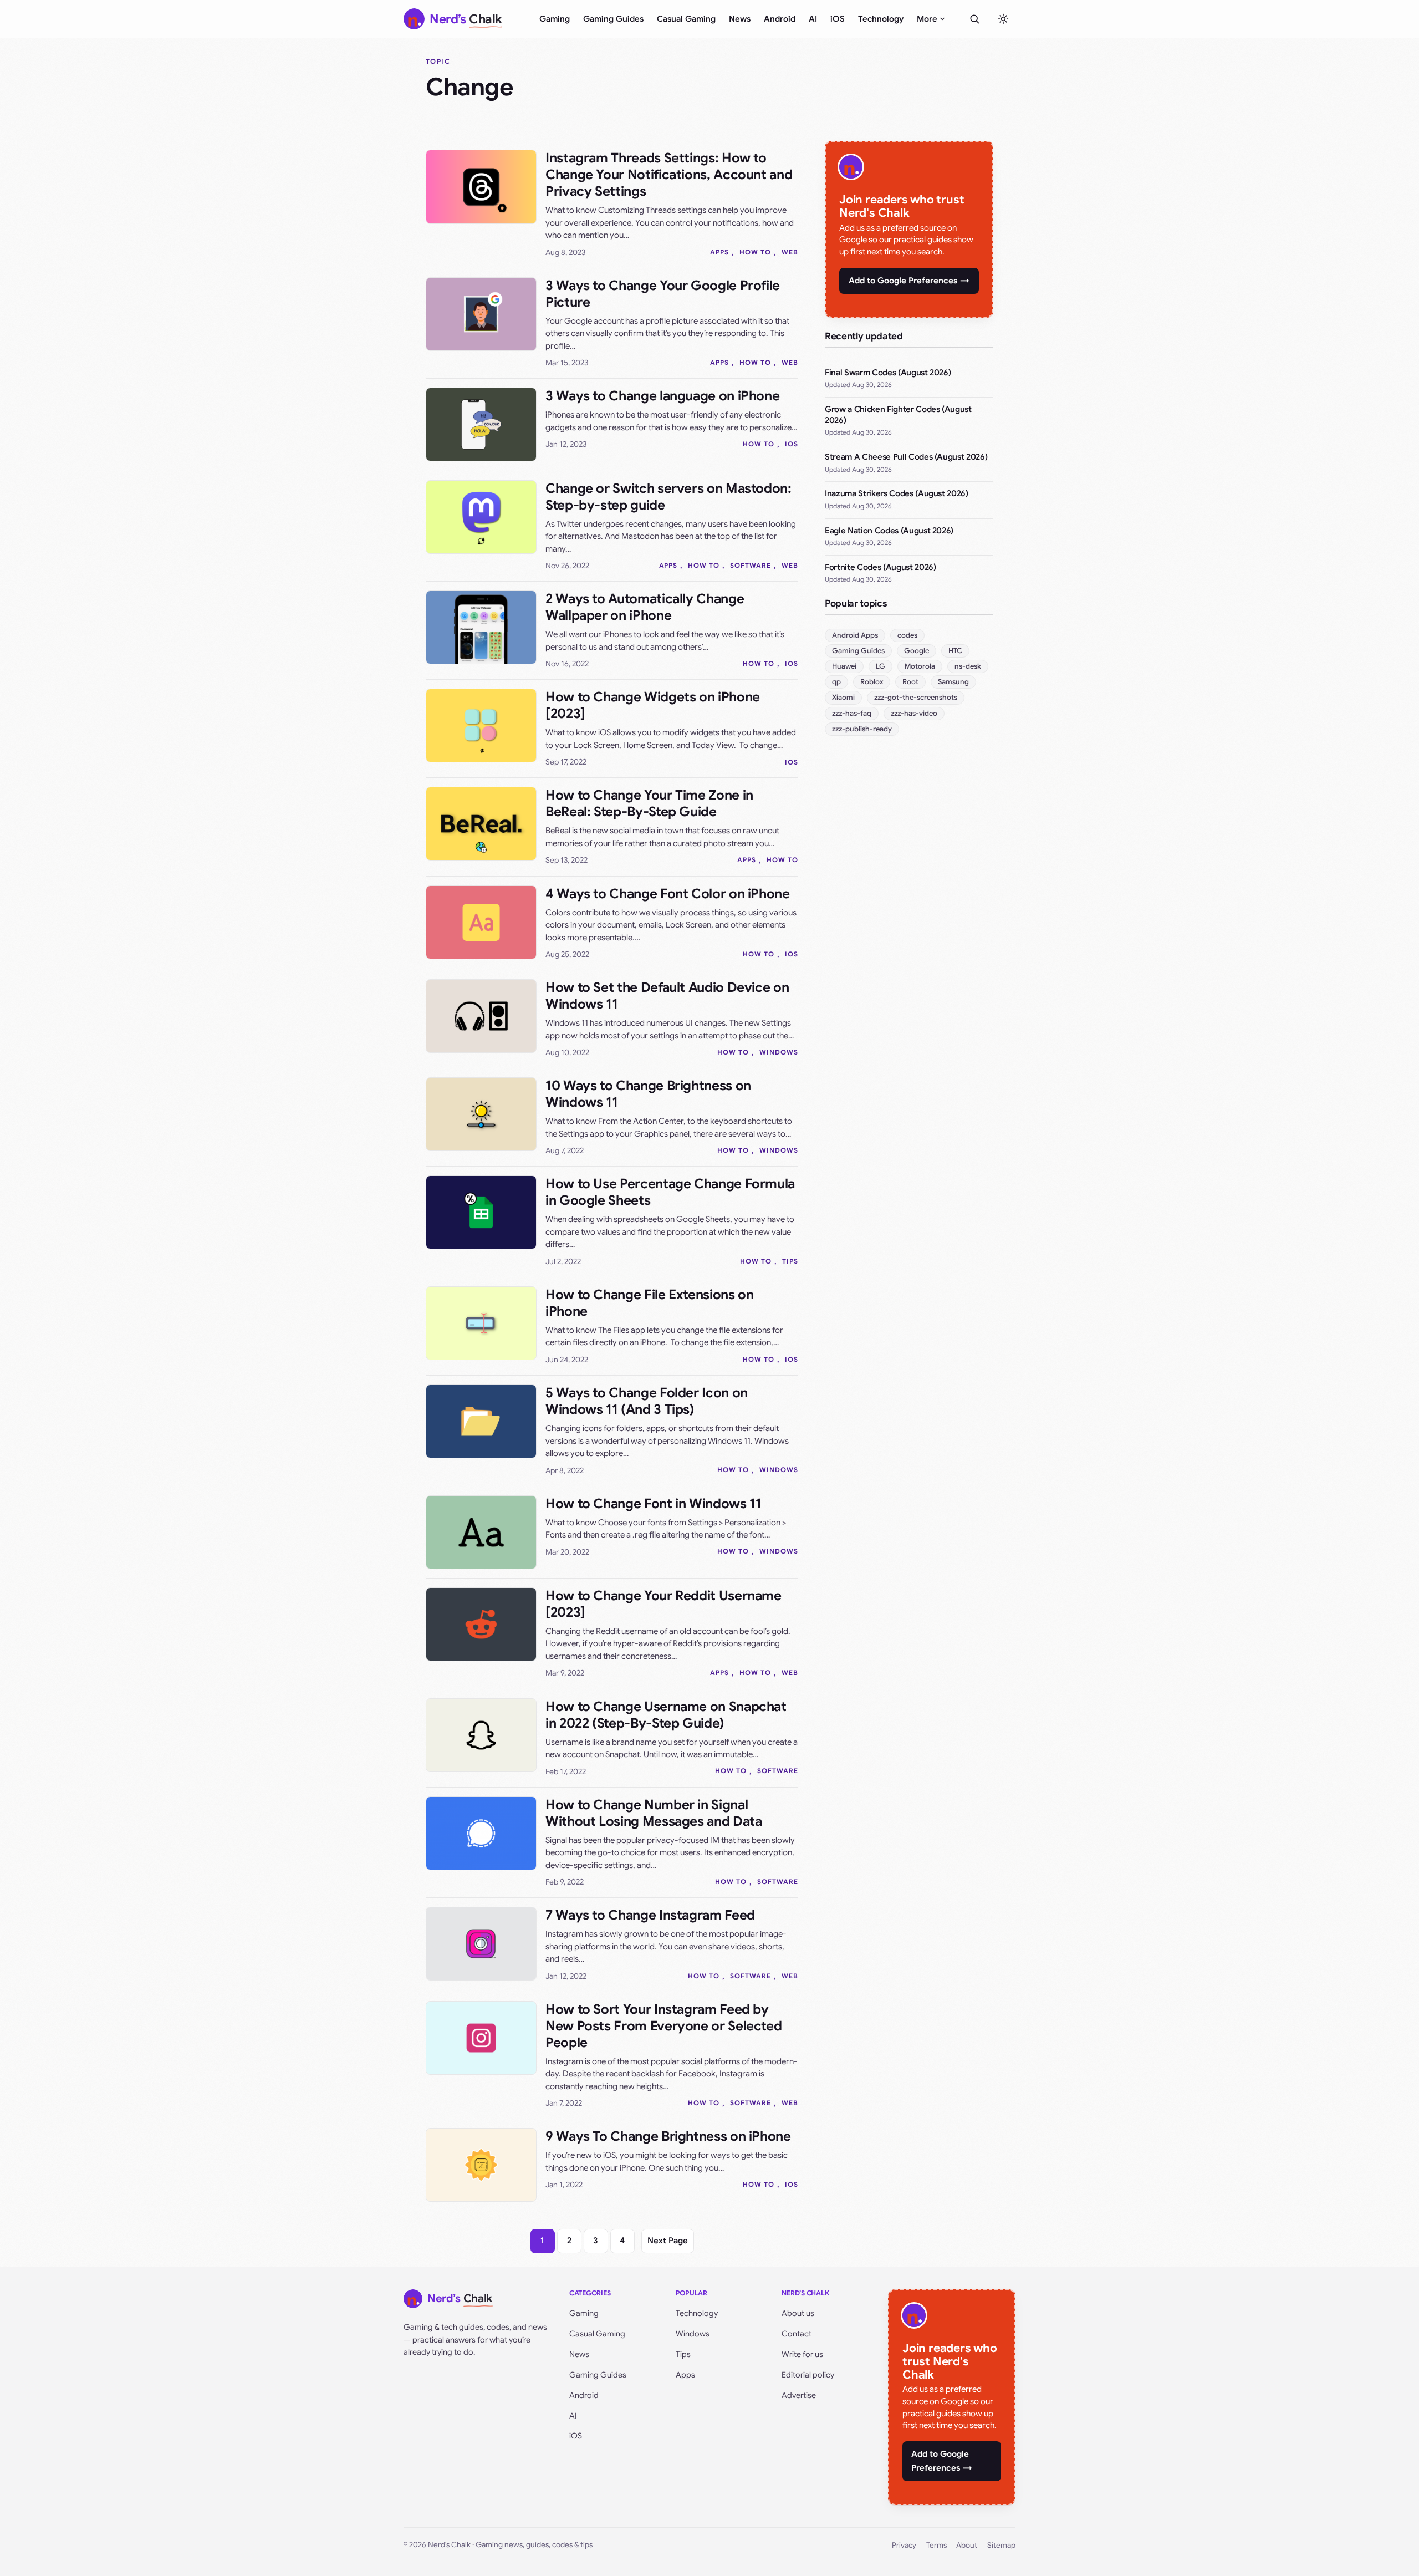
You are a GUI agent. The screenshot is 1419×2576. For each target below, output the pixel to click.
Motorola (920, 666)
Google (917, 651)
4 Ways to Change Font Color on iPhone (668, 894)
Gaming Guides (613, 19)
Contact (797, 2334)
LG (881, 666)
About (967, 2545)
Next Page (668, 2241)
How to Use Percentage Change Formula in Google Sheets (670, 1192)
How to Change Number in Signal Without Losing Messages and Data (654, 1813)
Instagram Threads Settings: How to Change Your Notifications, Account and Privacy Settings (669, 175)
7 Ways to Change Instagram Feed (650, 1915)
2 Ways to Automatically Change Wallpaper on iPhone (645, 607)
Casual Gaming (686, 19)
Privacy (904, 2545)
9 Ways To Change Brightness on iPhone (668, 2136)
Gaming (555, 19)
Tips (790, 1261)
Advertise (799, 2395)
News (740, 19)
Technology (881, 19)
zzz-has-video (914, 713)
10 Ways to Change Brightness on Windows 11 (648, 1094)
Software (751, 565)
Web (790, 252)
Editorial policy (808, 2375)
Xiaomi (843, 697)
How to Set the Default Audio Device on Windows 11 (667, 996)
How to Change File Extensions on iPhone (649, 1303)
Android (780, 19)
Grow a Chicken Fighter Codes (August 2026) (898, 415)
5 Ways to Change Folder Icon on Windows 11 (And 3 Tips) (647, 1401)
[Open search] (974, 19)
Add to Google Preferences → (909, 281)
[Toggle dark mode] (1003, 19)
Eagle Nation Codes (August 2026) (889, 531)
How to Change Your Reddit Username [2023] (663, 1604)
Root (910, 682)
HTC (955, 651)
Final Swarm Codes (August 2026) (888, 373)
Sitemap (1001, 2545)
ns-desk (968, 666)
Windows (779, 1052)
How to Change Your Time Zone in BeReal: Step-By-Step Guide (649, 803)
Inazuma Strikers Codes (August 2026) (897, 493)
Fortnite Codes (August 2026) (880, 567)
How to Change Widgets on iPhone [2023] (653, 705)
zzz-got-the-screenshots (916, 697)
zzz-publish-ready (862, 729)
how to (755, 252)
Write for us (802, 2354)
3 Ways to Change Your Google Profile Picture (663, 294)
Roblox (872, 682)
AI (813, 19)
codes (907, 635)
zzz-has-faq (852, 713)
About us (798, 2313)
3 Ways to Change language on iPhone (662, 396)
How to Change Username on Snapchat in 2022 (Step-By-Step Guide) (666, 1715)
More (927, 19)
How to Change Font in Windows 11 (653, 1504)
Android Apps (855, 635)
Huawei (844, 666)
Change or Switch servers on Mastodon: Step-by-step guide (668, 497)
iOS (838, 19)
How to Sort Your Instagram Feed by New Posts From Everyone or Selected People (663, 2026)
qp (836, 682)
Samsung (953, 682)
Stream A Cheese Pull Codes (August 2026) (906, 457)
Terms (936, 2545)
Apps (719, 252)
